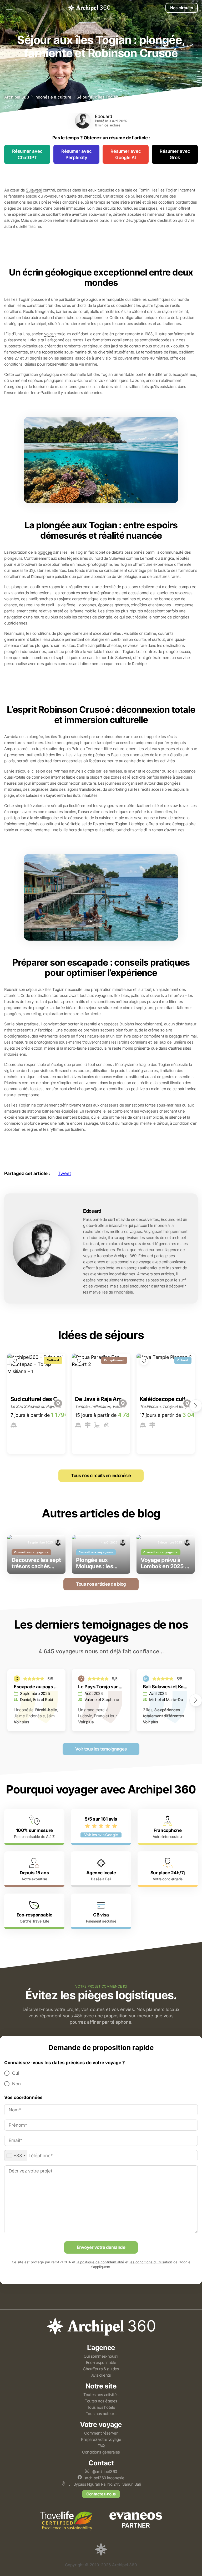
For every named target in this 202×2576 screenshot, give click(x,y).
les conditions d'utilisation (151, 2262)
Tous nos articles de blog (101, 1584)
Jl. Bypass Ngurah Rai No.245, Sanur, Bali (104, 2484)
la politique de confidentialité (100, 2262)
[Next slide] (196, 1406)
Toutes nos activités (101, 2395)
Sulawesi (34, 190)
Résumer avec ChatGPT (27, 154)
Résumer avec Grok (175, 154)
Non (16, 2084)
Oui (16, 2073)
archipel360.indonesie (104, 2478)
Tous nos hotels (101, 2407)
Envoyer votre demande (101, 2247)
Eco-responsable (101, 2363)
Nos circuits (182, 8)
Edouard (103, 116)
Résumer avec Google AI (126, 154)
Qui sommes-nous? (101, 2356)
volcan (50, 334)
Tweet (64, 1173)
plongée (45, 552)
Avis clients (101, 2375)
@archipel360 (104, 2472)
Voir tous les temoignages (101, 1749)
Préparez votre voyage (101, 2439)
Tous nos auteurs (101, 2414)
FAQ (101, 2446)
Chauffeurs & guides (101, 2369)
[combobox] (16, 2156)
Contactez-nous (101, 2494)
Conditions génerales (101, 2452)
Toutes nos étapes (101, 2401)
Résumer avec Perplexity (77, 154)
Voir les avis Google (101, 1835)
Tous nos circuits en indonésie (101, 1476)
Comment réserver (101, 2433)
